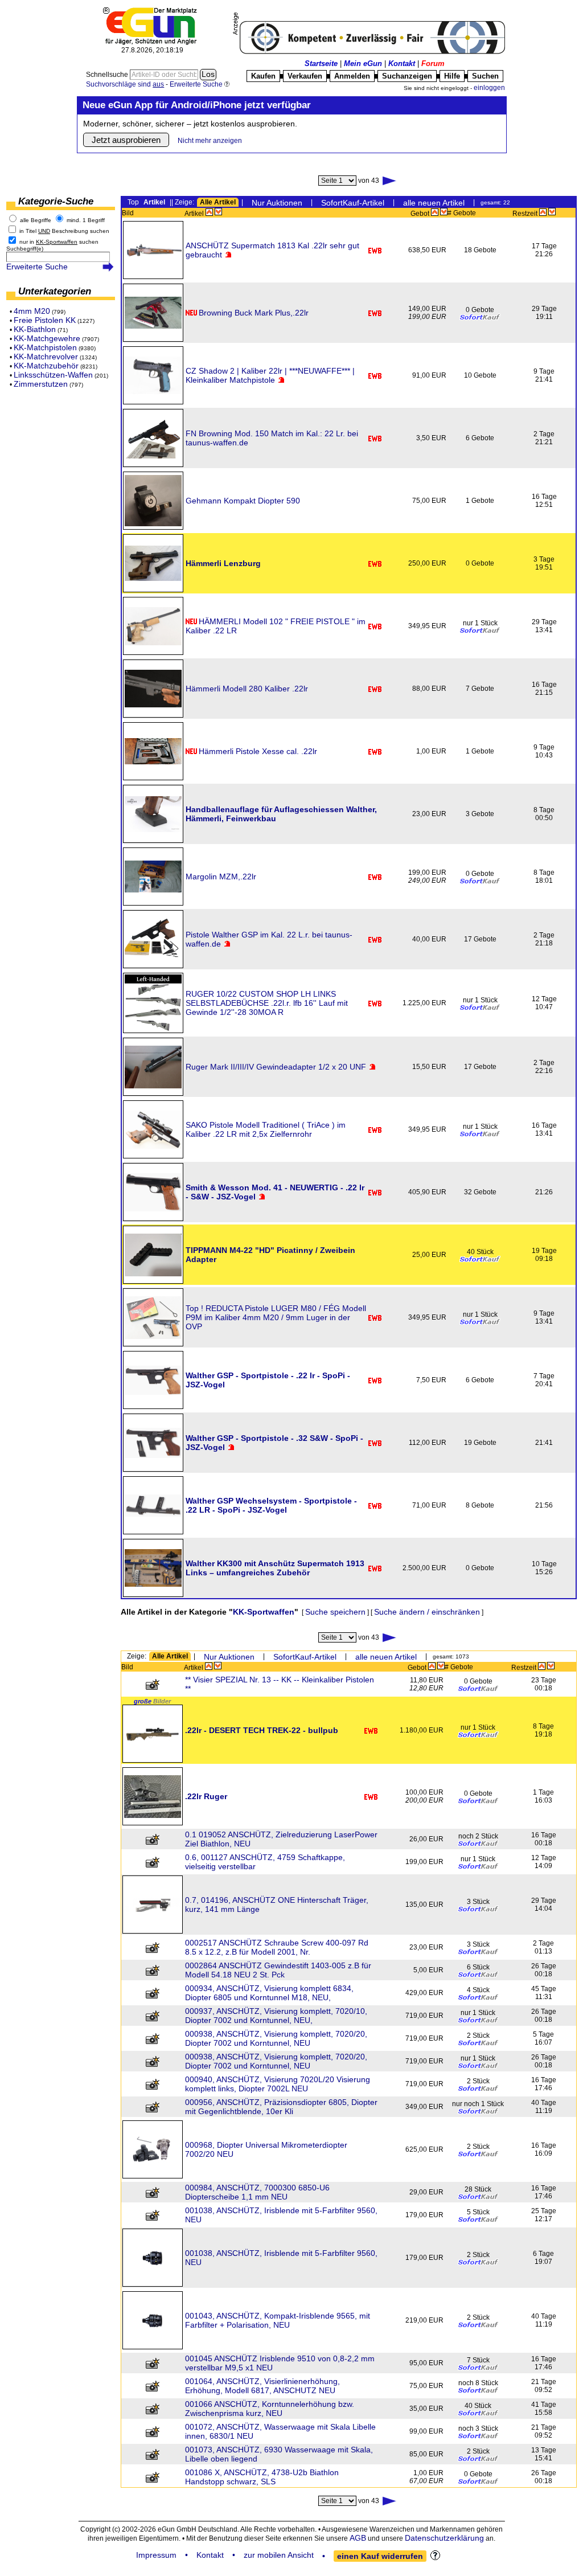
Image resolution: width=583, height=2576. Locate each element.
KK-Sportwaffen (264, 1612)
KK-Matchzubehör (46, 366)
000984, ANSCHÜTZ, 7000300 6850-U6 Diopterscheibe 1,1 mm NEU (257, 2192)
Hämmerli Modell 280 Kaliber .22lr (247, 689)
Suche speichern (335, 1612)
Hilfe (452, 76)
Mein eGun (363, 64)
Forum (433, 64)
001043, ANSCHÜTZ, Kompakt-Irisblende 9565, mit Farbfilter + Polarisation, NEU (278, 2320)
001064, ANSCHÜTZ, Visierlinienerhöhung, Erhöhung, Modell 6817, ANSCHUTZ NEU (262, 2386)
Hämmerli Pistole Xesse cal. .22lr (258, 751)
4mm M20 (32, 311)
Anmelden (352, 76)
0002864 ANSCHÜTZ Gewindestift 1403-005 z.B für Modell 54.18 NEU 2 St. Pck (278, 1970)
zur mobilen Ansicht (279, 2555)
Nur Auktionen (277, 203)
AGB (358, 2538)
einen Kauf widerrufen (380, 2556)
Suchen (485, 76)
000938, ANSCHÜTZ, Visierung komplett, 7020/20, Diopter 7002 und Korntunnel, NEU (276, 2038)
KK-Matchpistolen (45, 347)
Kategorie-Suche (56, 201)
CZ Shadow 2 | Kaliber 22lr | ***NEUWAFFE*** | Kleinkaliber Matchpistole (270, 375)
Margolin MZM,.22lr (221, 877)
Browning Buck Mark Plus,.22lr (254, 313)
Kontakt (402, 64)
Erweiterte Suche (37, 267)
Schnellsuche (108, 75)
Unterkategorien (55, 291)
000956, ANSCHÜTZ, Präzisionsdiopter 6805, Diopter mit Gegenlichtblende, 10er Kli (281, 2107)
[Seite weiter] (390, 181)
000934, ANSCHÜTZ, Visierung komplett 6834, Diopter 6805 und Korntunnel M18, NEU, (269, 1993)
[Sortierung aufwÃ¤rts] (209, 212)
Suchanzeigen (407, 76)
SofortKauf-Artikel (353, 203)
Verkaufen (305, 76)
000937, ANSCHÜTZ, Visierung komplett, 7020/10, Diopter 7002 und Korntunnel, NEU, (276, 2016)
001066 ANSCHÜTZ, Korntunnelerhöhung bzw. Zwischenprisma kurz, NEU (270, 2409)
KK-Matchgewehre (47, 338)
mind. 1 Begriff (86, 220)
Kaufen (263, 76)
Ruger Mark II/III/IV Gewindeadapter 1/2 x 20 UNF (276, 1067)
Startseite (321, 64)
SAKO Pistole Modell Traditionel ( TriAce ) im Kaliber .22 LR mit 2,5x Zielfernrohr (266, 1129)
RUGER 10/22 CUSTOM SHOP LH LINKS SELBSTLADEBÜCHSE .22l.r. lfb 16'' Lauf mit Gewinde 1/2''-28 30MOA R (267, 1003)
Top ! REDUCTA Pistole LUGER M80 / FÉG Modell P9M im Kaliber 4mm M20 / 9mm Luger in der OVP (276, 1317)
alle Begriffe (36, 220)
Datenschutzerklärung (444, 2538)
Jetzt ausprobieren (126, 140)
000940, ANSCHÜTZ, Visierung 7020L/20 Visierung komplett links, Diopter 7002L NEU (278, 2084)
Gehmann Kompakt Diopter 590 (243, 501)
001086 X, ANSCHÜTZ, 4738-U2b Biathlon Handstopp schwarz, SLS (262, 2477)
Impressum (156, 2555)
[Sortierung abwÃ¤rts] (218, 212)
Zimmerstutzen (41, 384)
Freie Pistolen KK (45, 320)
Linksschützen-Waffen (53, 375)
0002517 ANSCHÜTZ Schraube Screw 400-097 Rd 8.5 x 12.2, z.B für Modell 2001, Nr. (277, 1947)
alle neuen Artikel (434, 203)
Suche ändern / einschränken (427, 1612)
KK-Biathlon (35, 329)
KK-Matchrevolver (46, 357)
